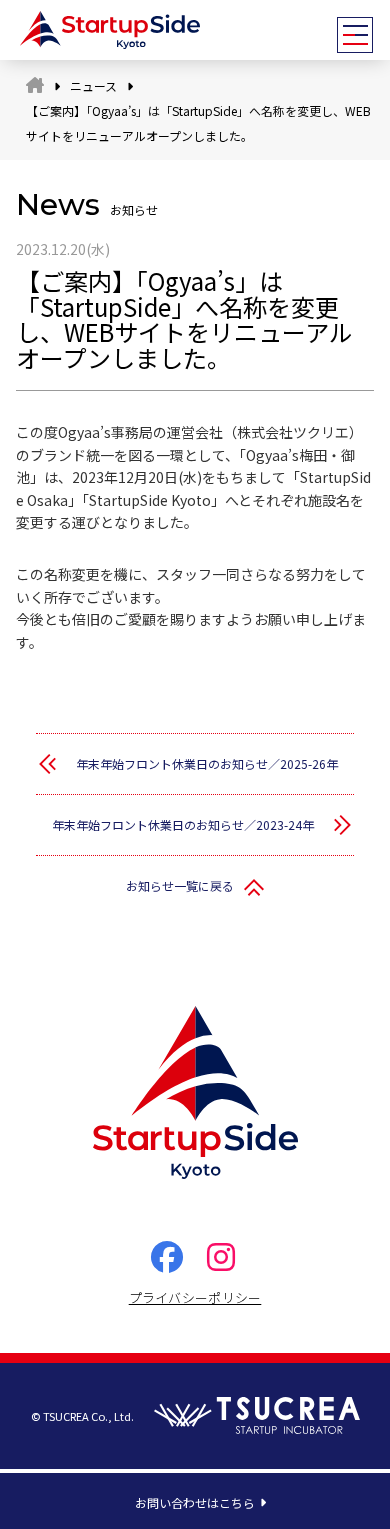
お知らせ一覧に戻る (180, 885)
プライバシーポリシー (195, 1297)
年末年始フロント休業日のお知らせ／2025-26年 (207, 763)
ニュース (93, 85)
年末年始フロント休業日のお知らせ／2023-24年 (183, 824)
